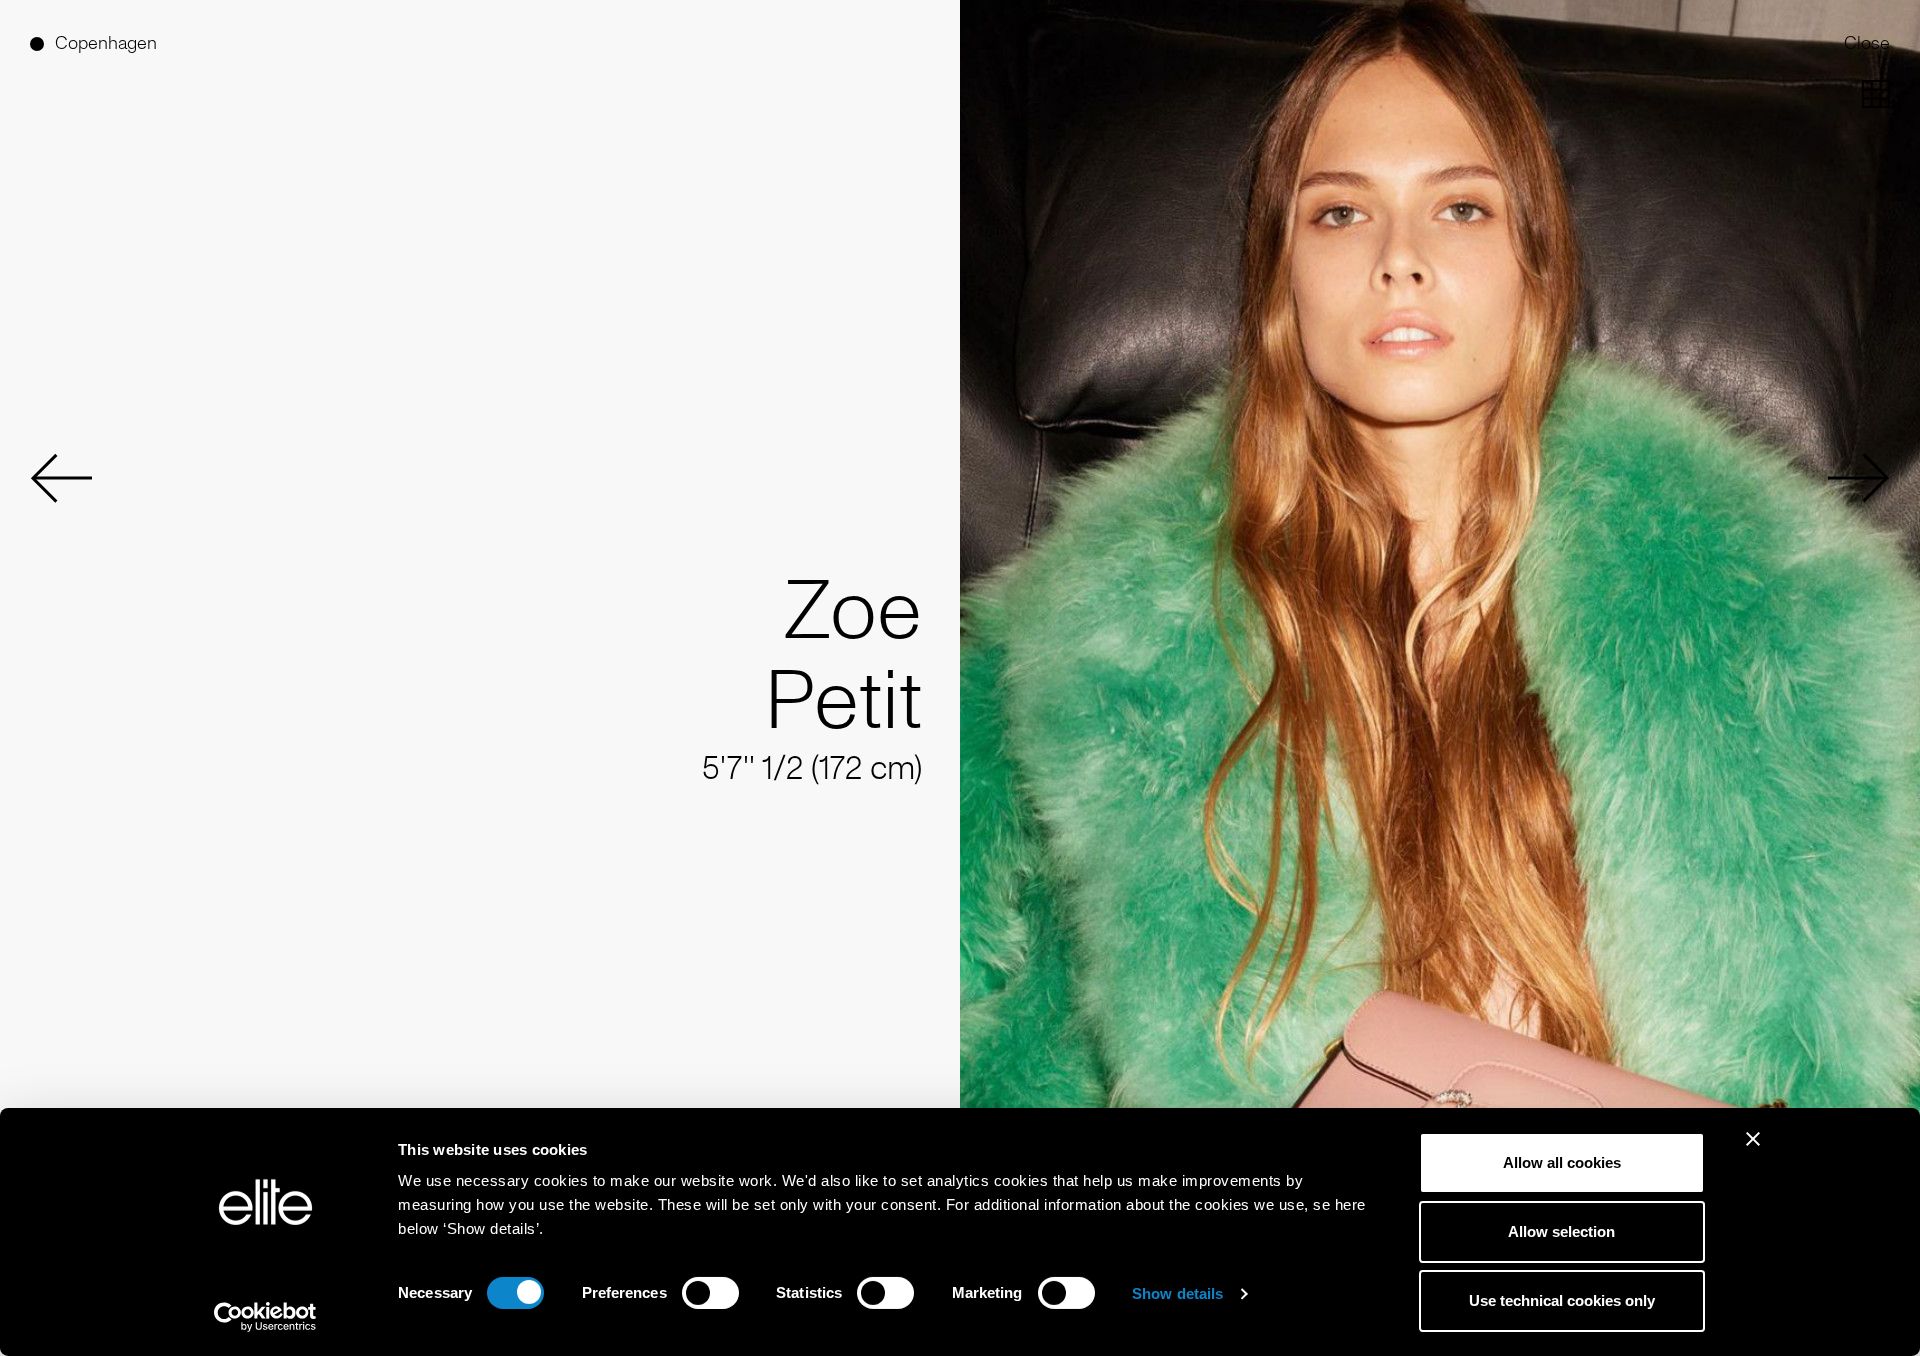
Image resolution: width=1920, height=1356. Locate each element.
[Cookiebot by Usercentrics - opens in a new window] (265, 1317)
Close (1867, 43)
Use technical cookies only (1562, 1300)
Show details (1177, 1293)
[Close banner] (1753, 1152)
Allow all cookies (1562, 1162)
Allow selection (1561, 1231)
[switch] (710, 1293)
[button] (61, 478)
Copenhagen (106, 43)
